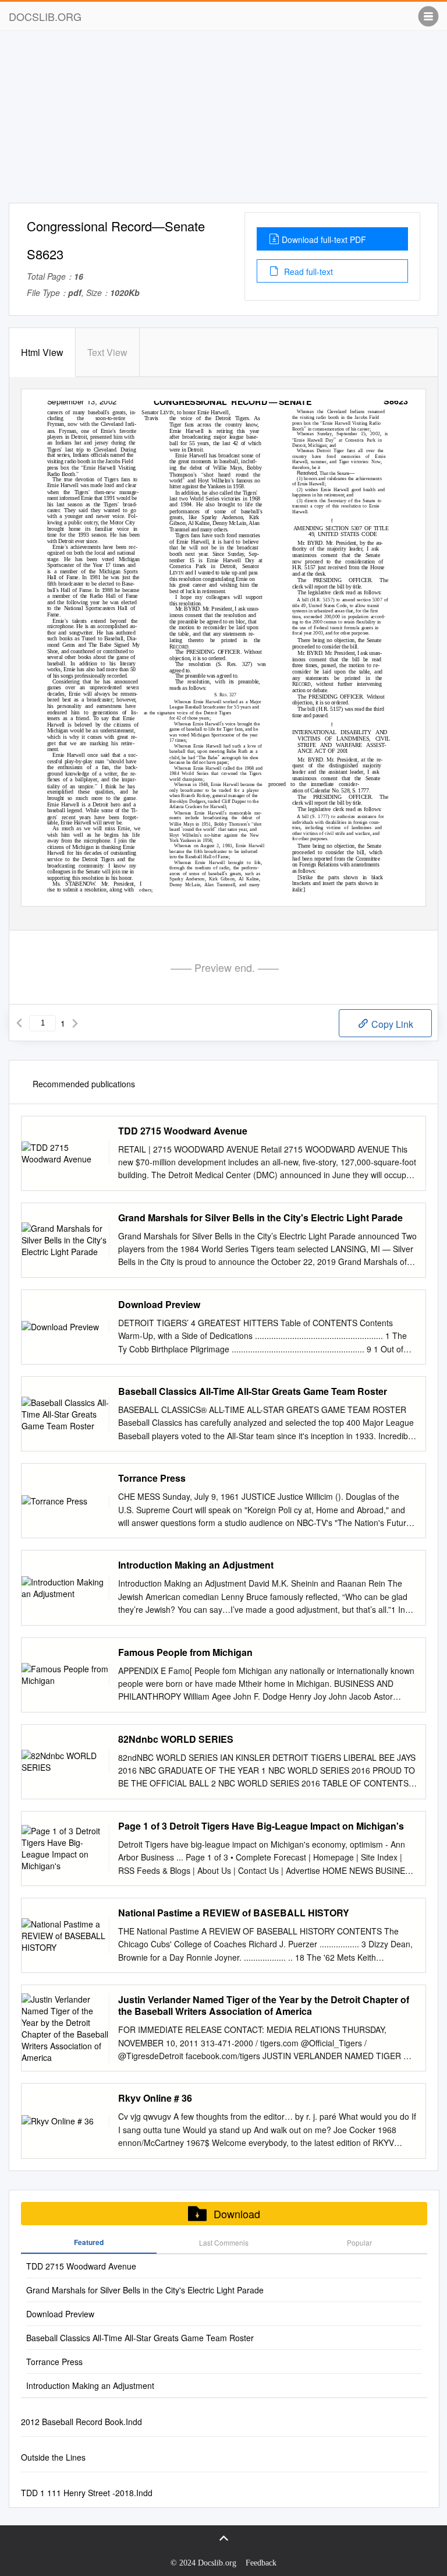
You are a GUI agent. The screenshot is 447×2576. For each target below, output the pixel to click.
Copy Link (391, 1024)
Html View (42, 352)
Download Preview (159, 1305)
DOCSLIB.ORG (45, 16)
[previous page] (19, 1023)
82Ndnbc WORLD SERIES (176, 1739)
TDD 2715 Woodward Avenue (183, 1131)
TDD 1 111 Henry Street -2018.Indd (87, 2493)
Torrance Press (152, 1478)
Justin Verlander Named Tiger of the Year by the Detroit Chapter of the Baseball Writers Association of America (264, 2006)
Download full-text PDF (324, 239)
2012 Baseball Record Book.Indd (81, 2422)
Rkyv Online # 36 (155, 2098)
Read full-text (307, 272)
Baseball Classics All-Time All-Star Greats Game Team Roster (253, 1391)
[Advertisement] (223, 121)
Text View (107, 352)
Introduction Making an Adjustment (196, 1565)
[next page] (75, 1023)
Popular (359, 2242)
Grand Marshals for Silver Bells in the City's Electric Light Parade (260, 1218)
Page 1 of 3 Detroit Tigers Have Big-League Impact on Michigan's (261, 1826)
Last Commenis (224, 2242)
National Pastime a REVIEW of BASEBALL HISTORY (234, 1913)
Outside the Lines (53, 2457)
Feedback (261, 2563)
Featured (89, 2242)
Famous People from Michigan (185, 1652)
